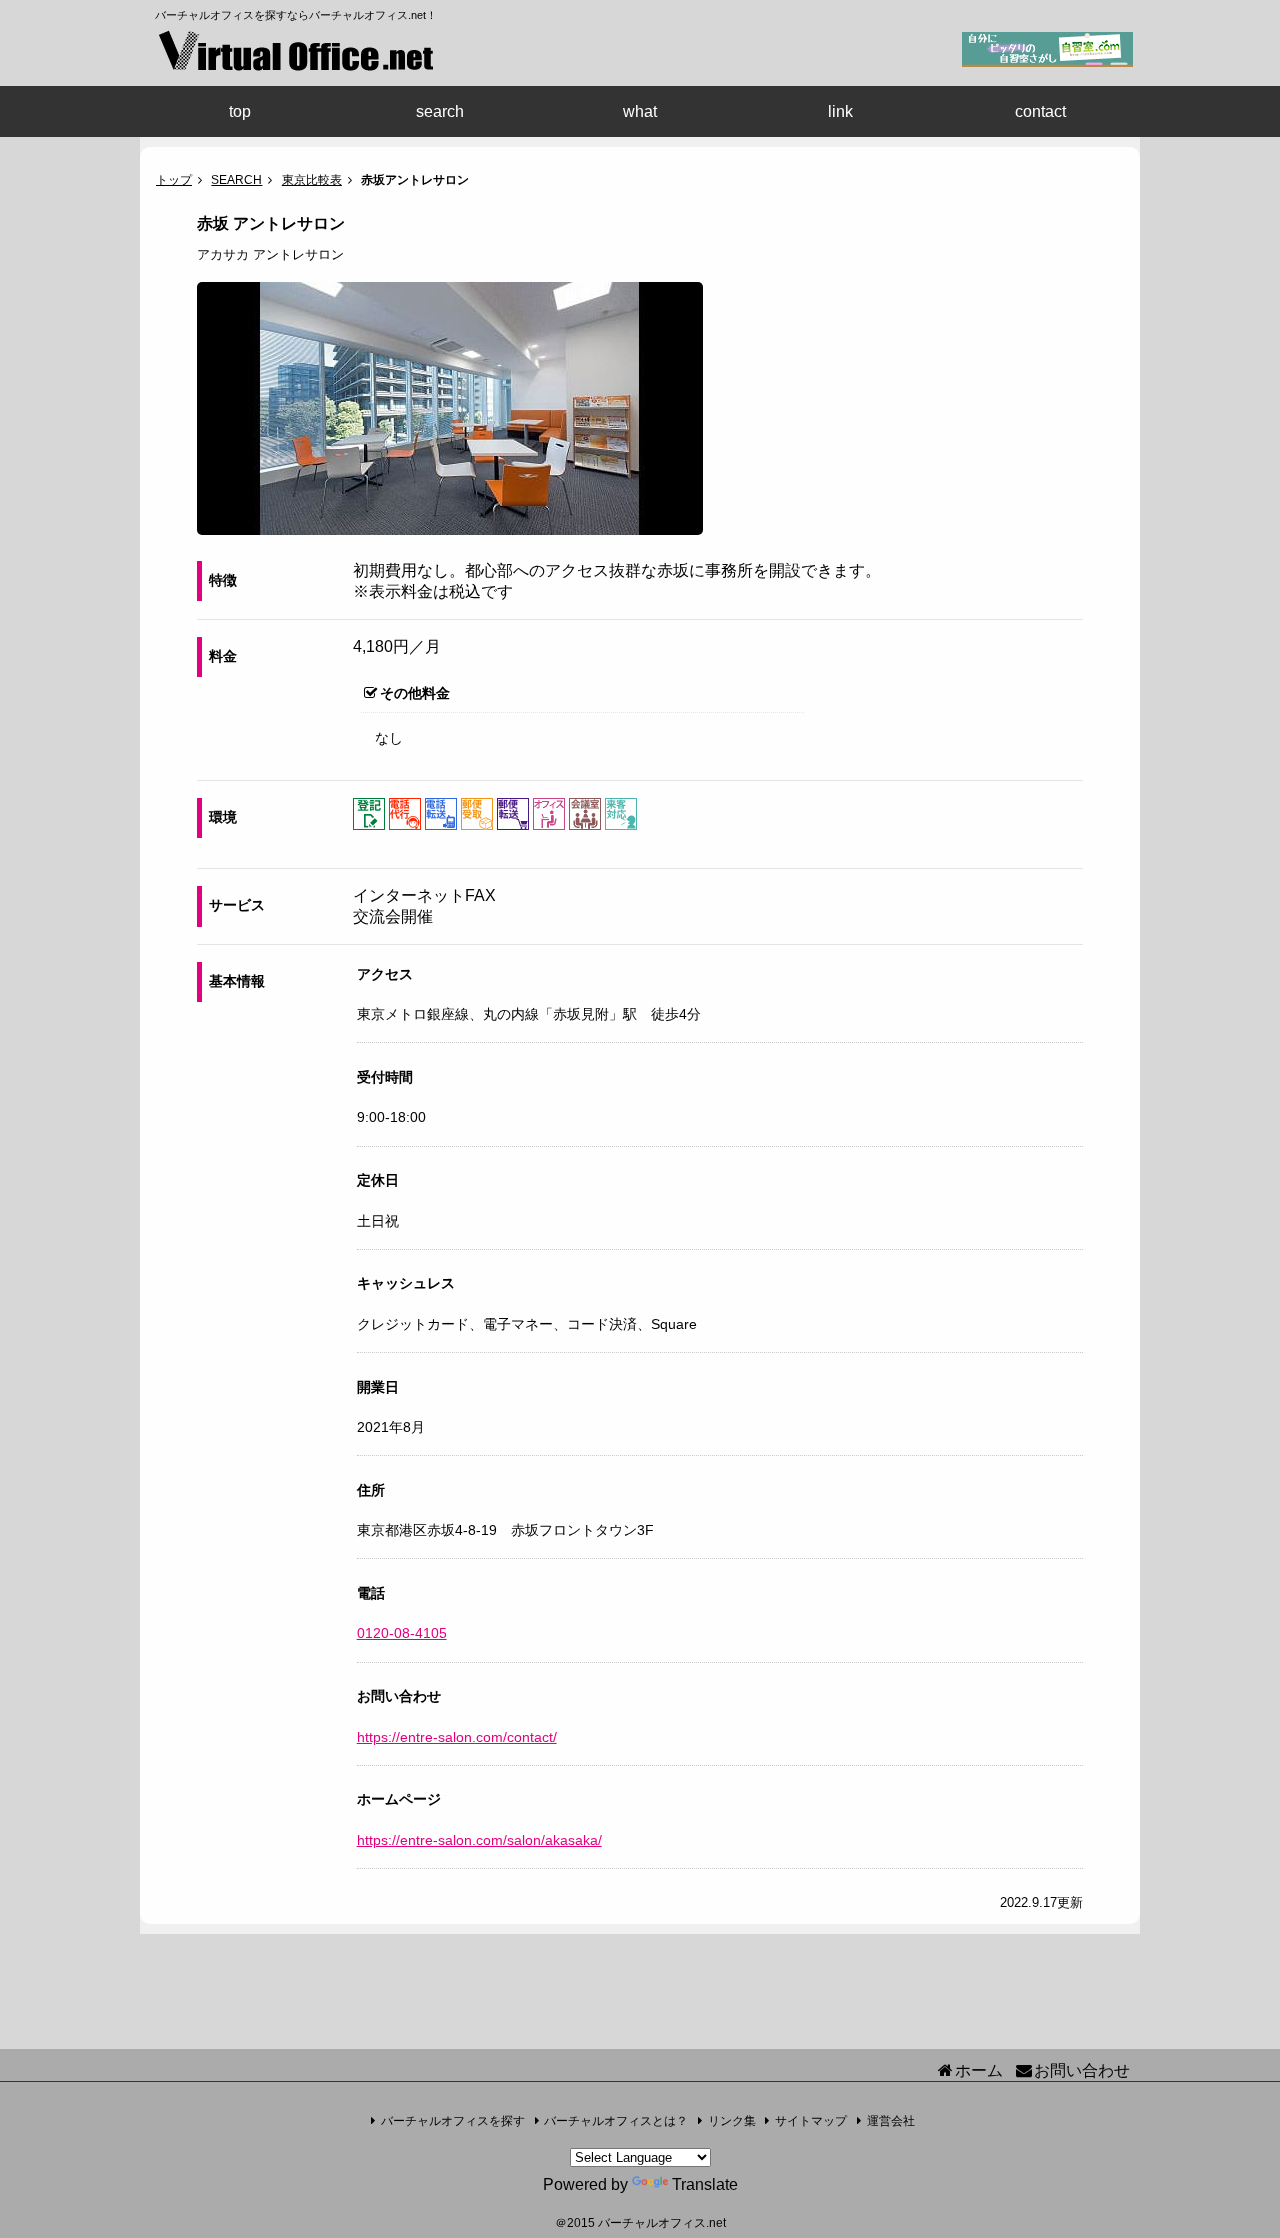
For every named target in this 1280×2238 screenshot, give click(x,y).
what (640, 111)
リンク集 (732, 2121)
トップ (174, 180)
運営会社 (891, 2121)
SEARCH (236, 180)
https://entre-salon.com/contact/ (457, 1737)
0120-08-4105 (402, 1633)
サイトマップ (811, 2121)
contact (1040, 111)
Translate (705, 2184)
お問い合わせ (1082, 2070)
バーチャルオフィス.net (662, 2223)
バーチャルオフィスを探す (453, 2121)
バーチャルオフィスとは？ (616, 2121)
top (240, 111)
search (440, 111)
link (840, 111)
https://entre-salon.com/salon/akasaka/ (479, 1840)
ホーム (979, 2070)
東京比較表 (312, 180)
